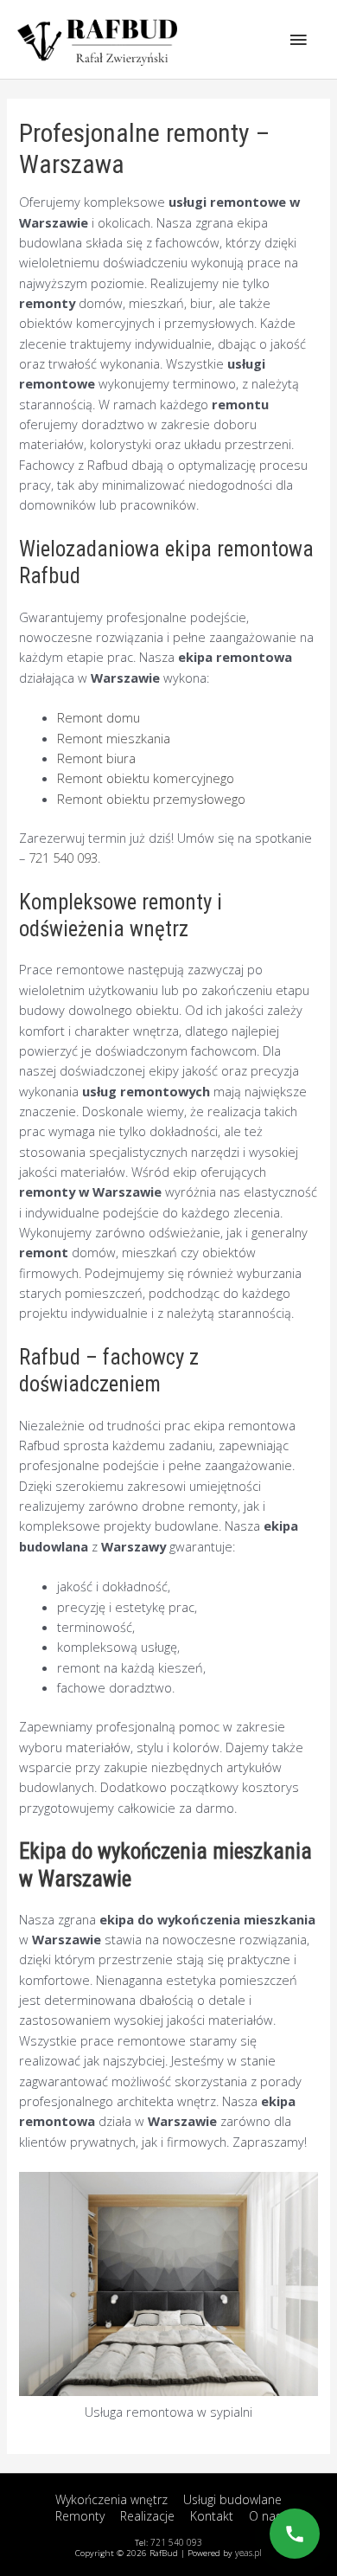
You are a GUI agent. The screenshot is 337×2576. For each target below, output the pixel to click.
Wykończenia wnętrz (111, 2499)
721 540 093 (63, 858)
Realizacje (147, 2516)
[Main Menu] (298, 39)
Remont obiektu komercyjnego (146, 778)
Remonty (80, 2516)
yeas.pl (248, 2553)
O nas (265, 2516)
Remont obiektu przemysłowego (151, 799)
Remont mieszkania (114, 738)
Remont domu (99, 717)
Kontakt (212, 2516)
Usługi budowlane (232, 2499)
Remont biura (96, 758)
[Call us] (295, 2534)
